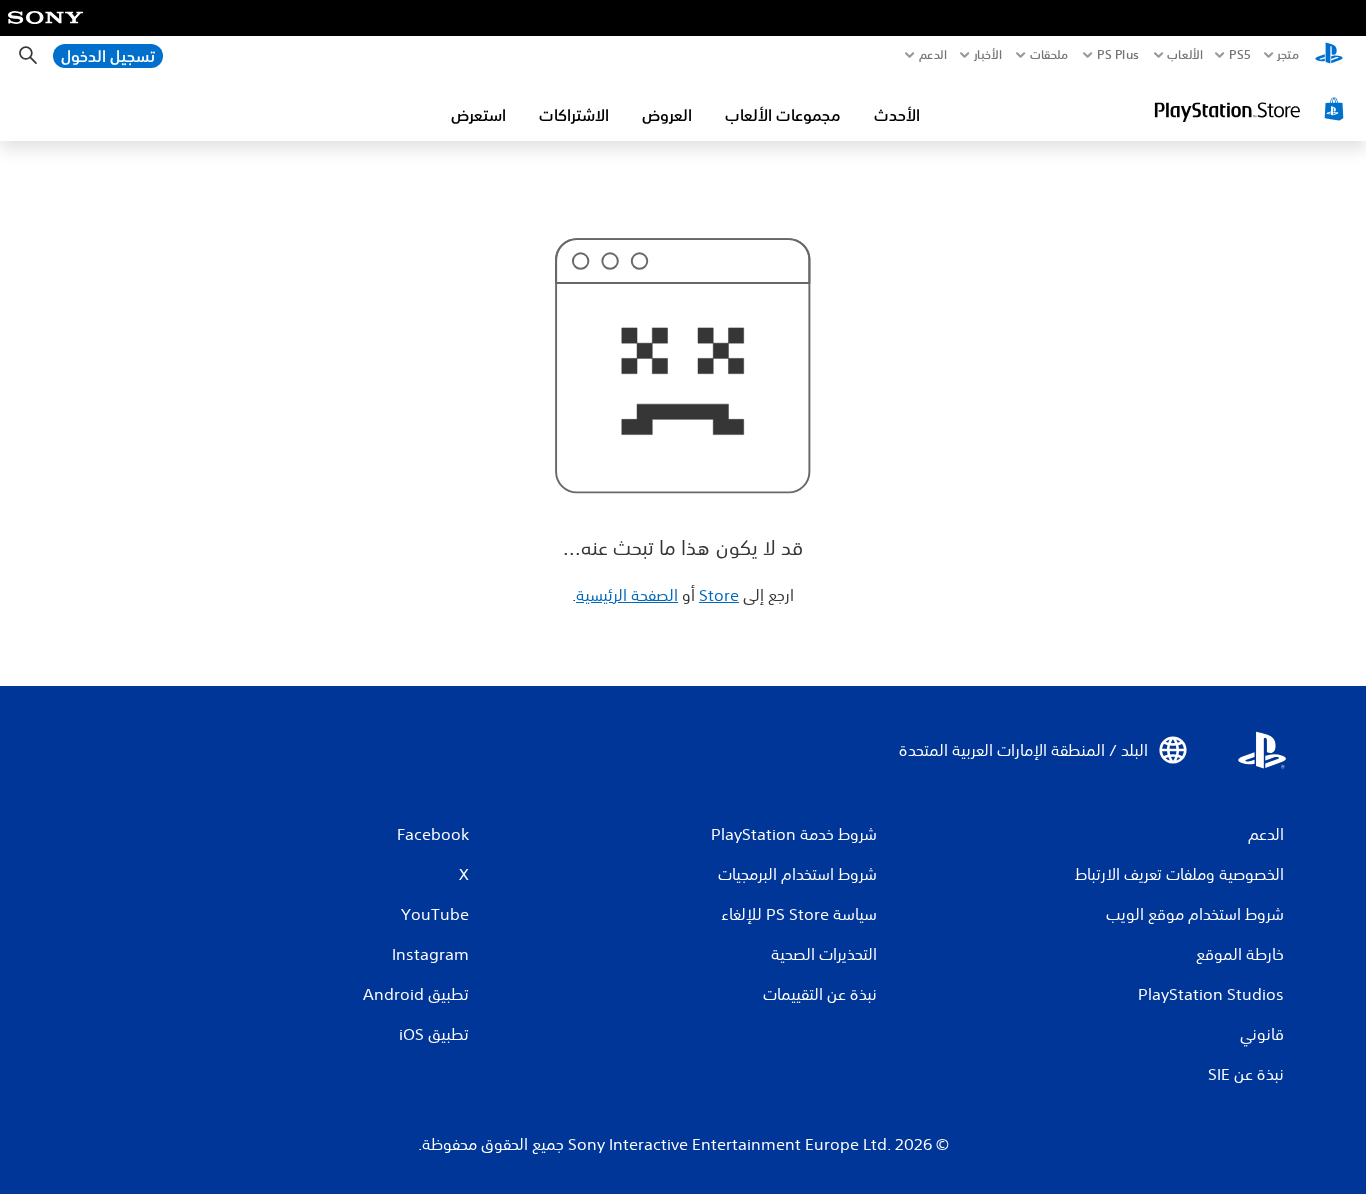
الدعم (933, 55)
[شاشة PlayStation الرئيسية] (1329, 55)
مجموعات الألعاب (783, 115)
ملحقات (1049, 55)
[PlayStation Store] (1251, 109)
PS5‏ (1239, 55)
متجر (1288, 55)
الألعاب (1184, 55)
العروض (667, 115)
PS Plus (1118, 55)
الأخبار (988, 55)
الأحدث (897, 115)
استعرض (478, 115)
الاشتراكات (574, 115)
